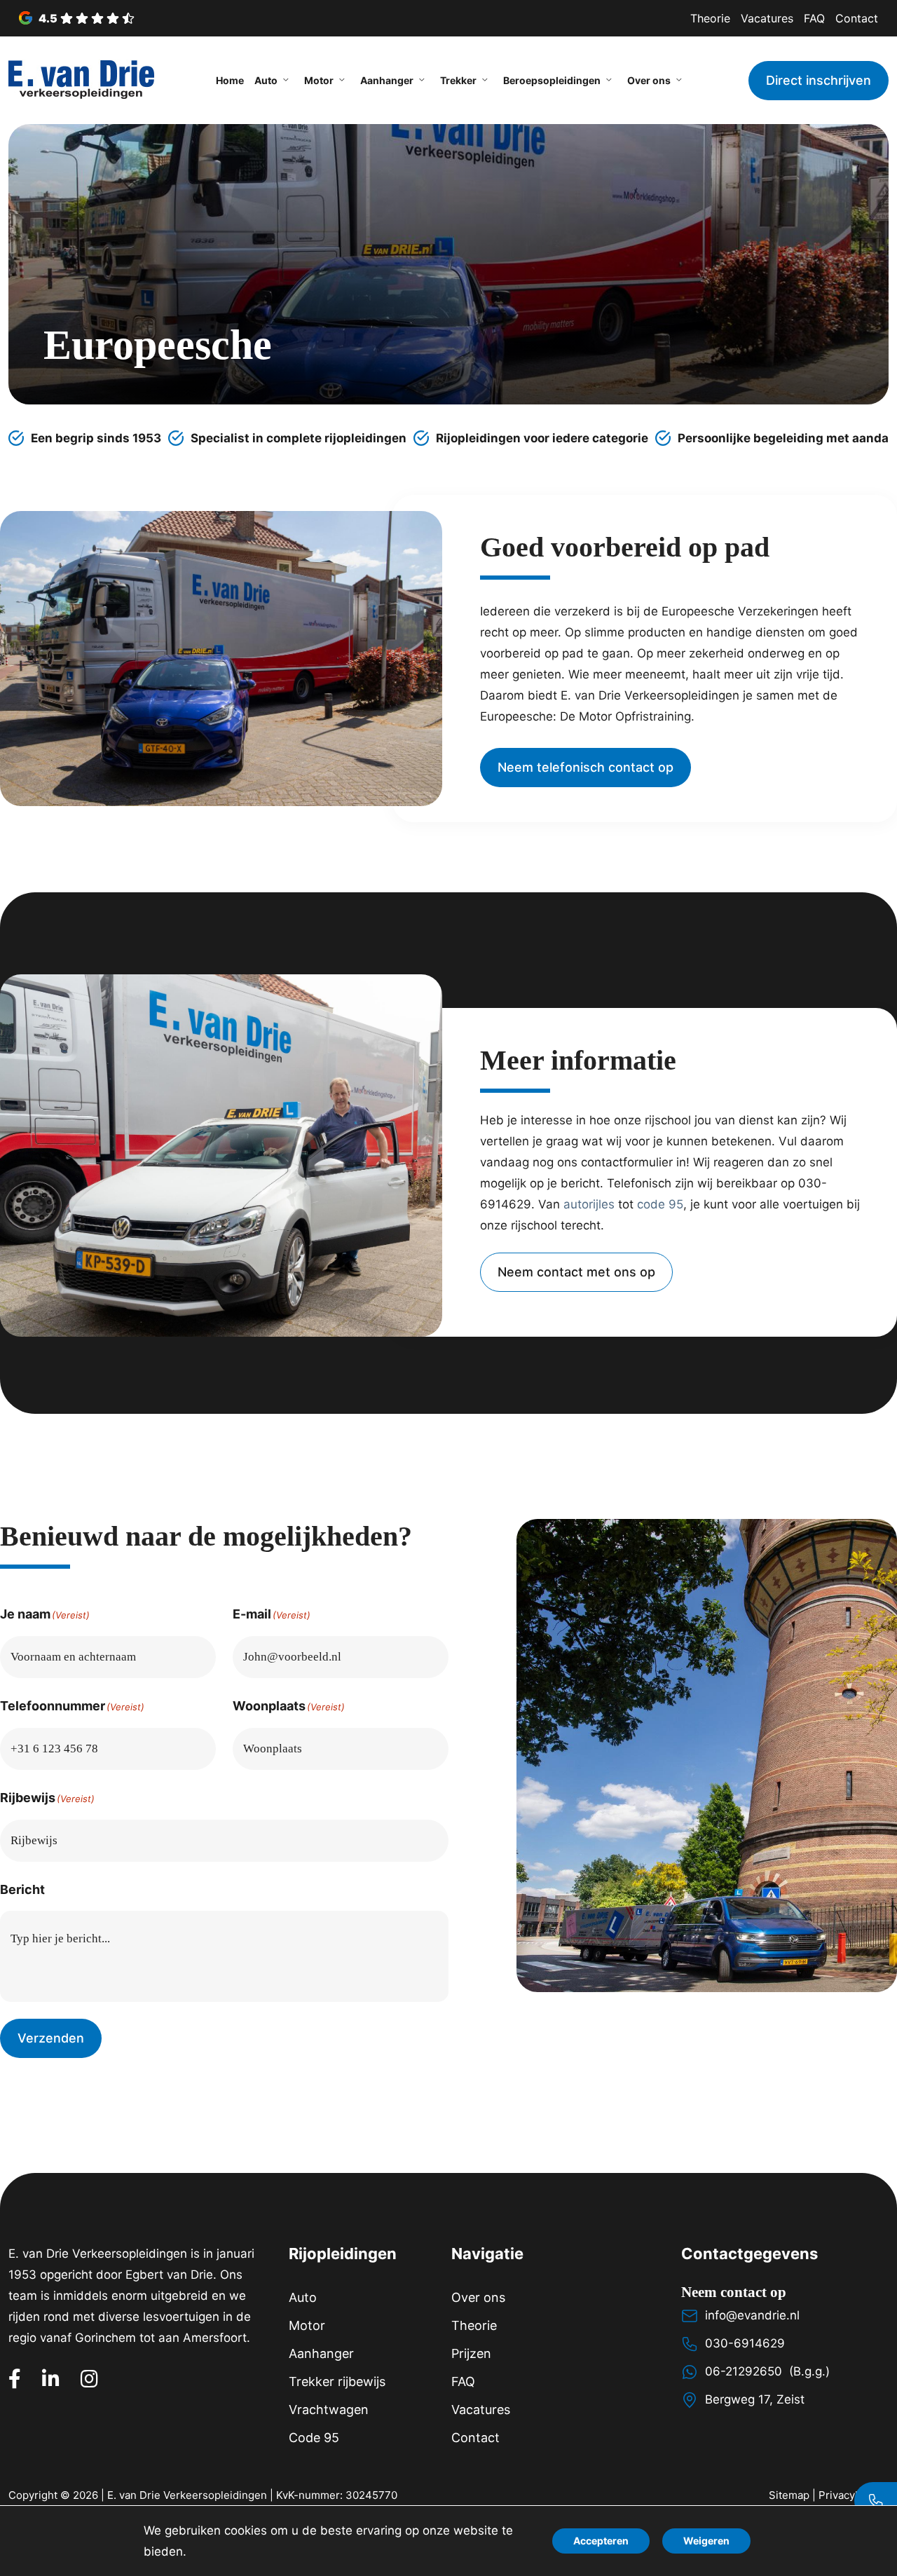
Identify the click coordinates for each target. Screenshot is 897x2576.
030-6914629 (745, 2343)
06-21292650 (744, 2371)
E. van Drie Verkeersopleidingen (187, 2495)
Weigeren (706, 2541)
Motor (307, 2325)
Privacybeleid (852, 2495)
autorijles (589, 1204)
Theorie (710, 18)
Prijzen (471, 2353)
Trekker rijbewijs (337, 2381)
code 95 (660, 1204)
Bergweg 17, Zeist (755, 2399)
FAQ (814, 18)
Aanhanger (321, 2353)
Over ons (478, 2297)
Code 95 (314, 2438)
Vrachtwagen (329, 2410)
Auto (303, 2297)
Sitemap (789, 2495)
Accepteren (601, 2541)
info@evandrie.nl (752, 2315)
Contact (857, 18)
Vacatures (767, 18)
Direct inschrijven (819, 80)
